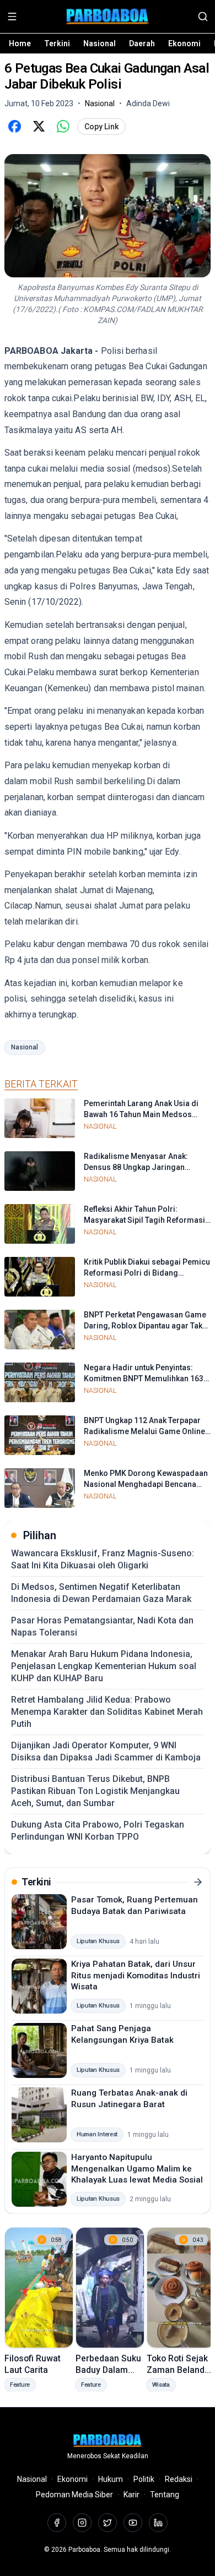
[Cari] (203, 17)
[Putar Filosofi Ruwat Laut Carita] (39, 2288)
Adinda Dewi (148, 103)
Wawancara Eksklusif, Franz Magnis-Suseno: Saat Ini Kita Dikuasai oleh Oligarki (103, 1559)
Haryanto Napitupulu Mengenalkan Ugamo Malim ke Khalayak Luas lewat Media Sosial (137, 2168)
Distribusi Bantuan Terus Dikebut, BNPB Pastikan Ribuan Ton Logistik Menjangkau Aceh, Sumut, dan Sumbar (95, 1791)
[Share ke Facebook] (14, 127)
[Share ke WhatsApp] (63, 127)
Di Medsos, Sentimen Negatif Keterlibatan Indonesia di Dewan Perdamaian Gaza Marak (101, 1593)
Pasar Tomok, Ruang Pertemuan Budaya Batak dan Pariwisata (135, 1905)
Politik (144, 2479)
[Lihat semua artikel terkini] (198, 1882)
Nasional (100, 43)
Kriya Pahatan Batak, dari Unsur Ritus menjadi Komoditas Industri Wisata (136, 1975)
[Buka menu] (12, 17)
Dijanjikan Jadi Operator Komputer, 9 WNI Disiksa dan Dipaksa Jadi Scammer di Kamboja (106, 1751)
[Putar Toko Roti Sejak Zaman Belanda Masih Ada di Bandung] (181, 2288)
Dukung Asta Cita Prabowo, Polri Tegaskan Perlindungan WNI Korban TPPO (98, 1831)
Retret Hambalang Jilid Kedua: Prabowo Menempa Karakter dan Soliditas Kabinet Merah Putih (107, 1712)
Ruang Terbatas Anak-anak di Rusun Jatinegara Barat (129, 2099)
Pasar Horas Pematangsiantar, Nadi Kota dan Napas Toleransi (102, 1626)
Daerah (142, 43)
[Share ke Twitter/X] (39, 127)
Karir (131, 2495)
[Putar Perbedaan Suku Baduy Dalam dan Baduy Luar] (110, 2288)
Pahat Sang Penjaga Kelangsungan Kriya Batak (122, 2034)
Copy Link (101, 127)
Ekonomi (184, 43)
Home (20, 43)
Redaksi (179, 2479)
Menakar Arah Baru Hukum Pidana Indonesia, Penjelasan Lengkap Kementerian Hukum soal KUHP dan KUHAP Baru (104, 1666)
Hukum (111, 2479)
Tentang (165, 2495)
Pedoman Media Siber (74, 2495)
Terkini (57, 43)
